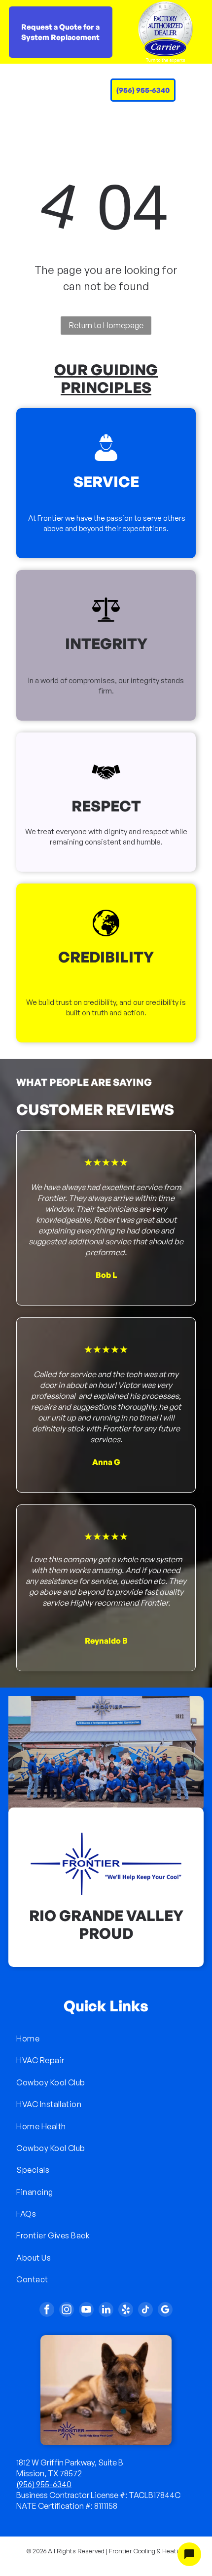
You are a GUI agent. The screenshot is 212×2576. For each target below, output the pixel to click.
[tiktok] (145, 2311)
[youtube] (86, 2311)
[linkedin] (106, 2311)
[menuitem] (106, 2038)
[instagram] (67, 2311)
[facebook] (47, 2311)
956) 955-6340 (45, 2484)
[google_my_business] (165, 2311)
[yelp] (126, 2311)
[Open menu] (186, 90)
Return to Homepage (106, 325)
